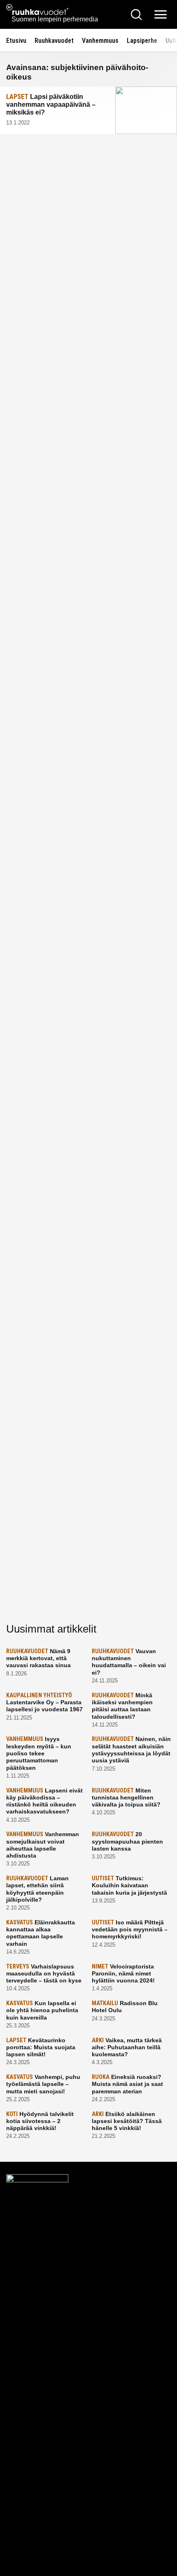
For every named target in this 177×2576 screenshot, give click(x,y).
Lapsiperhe (142, 41)
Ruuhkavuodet (54, 41)
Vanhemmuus (100, 41)
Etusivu (16, 41)
